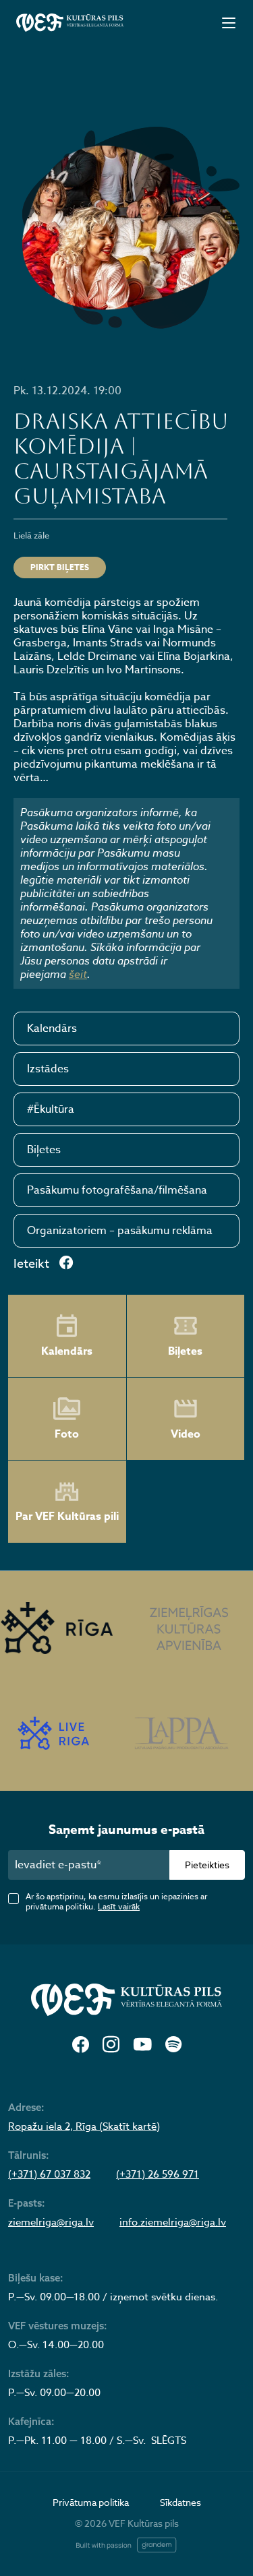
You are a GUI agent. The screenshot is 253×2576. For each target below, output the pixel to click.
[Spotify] (173, 2045)
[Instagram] (111, 2045)
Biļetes (44, 1150)
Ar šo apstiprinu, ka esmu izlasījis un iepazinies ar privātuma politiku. (116, 1901)
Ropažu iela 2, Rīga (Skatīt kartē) (84, 2126)
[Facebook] (81, 2045)
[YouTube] (142, 2045)
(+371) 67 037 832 (49, 2174)
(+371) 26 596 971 (158, 2174)
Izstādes (48, 1069)
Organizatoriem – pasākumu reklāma (120, 1231)
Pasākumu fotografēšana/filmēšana (117, 1190)
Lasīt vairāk (119, 1906)
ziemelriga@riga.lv (51, 2222)
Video (186, 1434)
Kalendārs (52, 1029)
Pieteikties (207, 1865)
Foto (67, 1434)
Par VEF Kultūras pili (67, 1516)
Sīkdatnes (180, 2502)
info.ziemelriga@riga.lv (173, 2222)
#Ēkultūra (51, 1109)
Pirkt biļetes (60, 567)
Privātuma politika (91, 2502)
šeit (78, 974)
